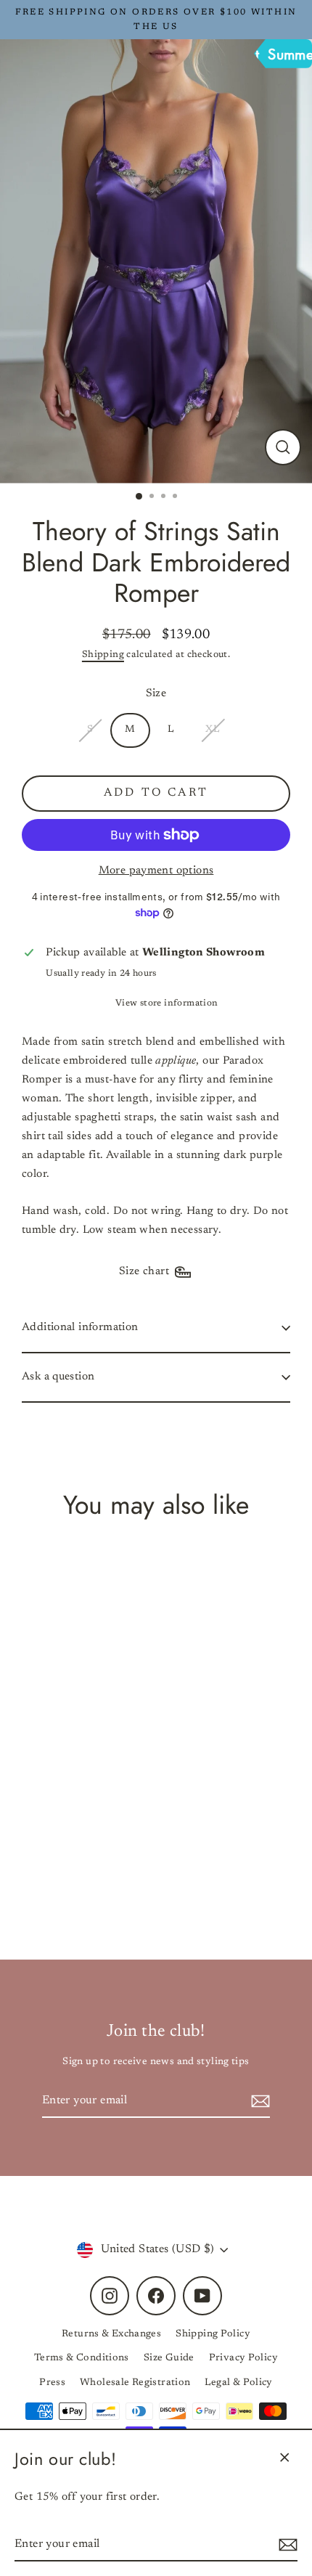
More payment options (156, 871)
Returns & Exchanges (111, 2334)
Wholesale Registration (135, 2383)
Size (156, 694)
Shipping (103, 655)
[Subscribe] (286, 2545)
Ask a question (58, 1377)
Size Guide (169, 2358)
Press (52, 2383)
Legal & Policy (238, 2383)
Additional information (80, 1328)
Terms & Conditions (82, 2358)
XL (212, 730)
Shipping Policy (213, 2334)
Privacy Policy (243, 2358)
